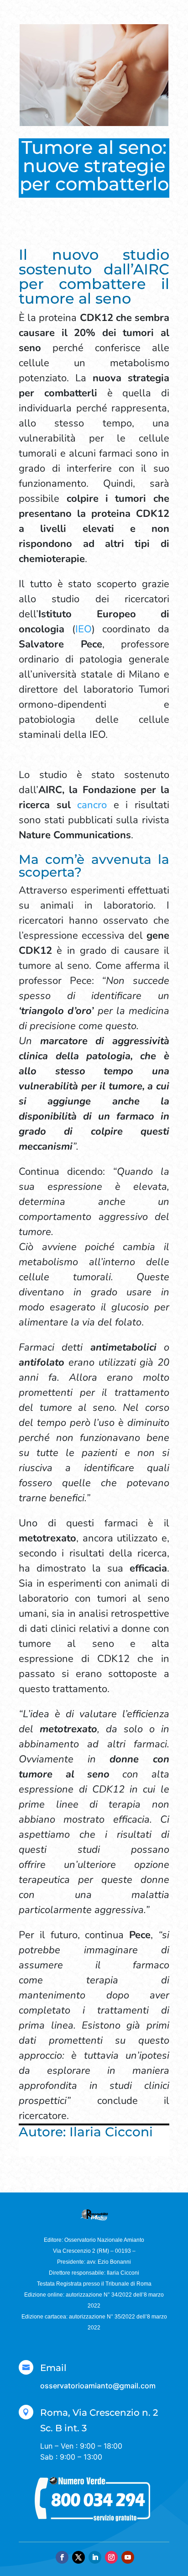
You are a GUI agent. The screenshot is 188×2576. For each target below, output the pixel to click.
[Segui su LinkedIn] (95, 2557)
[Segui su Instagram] (111, 2557)
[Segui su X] (78, 2557)
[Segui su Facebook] (62, 2557)
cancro (92, 805)
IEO (84, 629)
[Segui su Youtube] (128, 2557)
